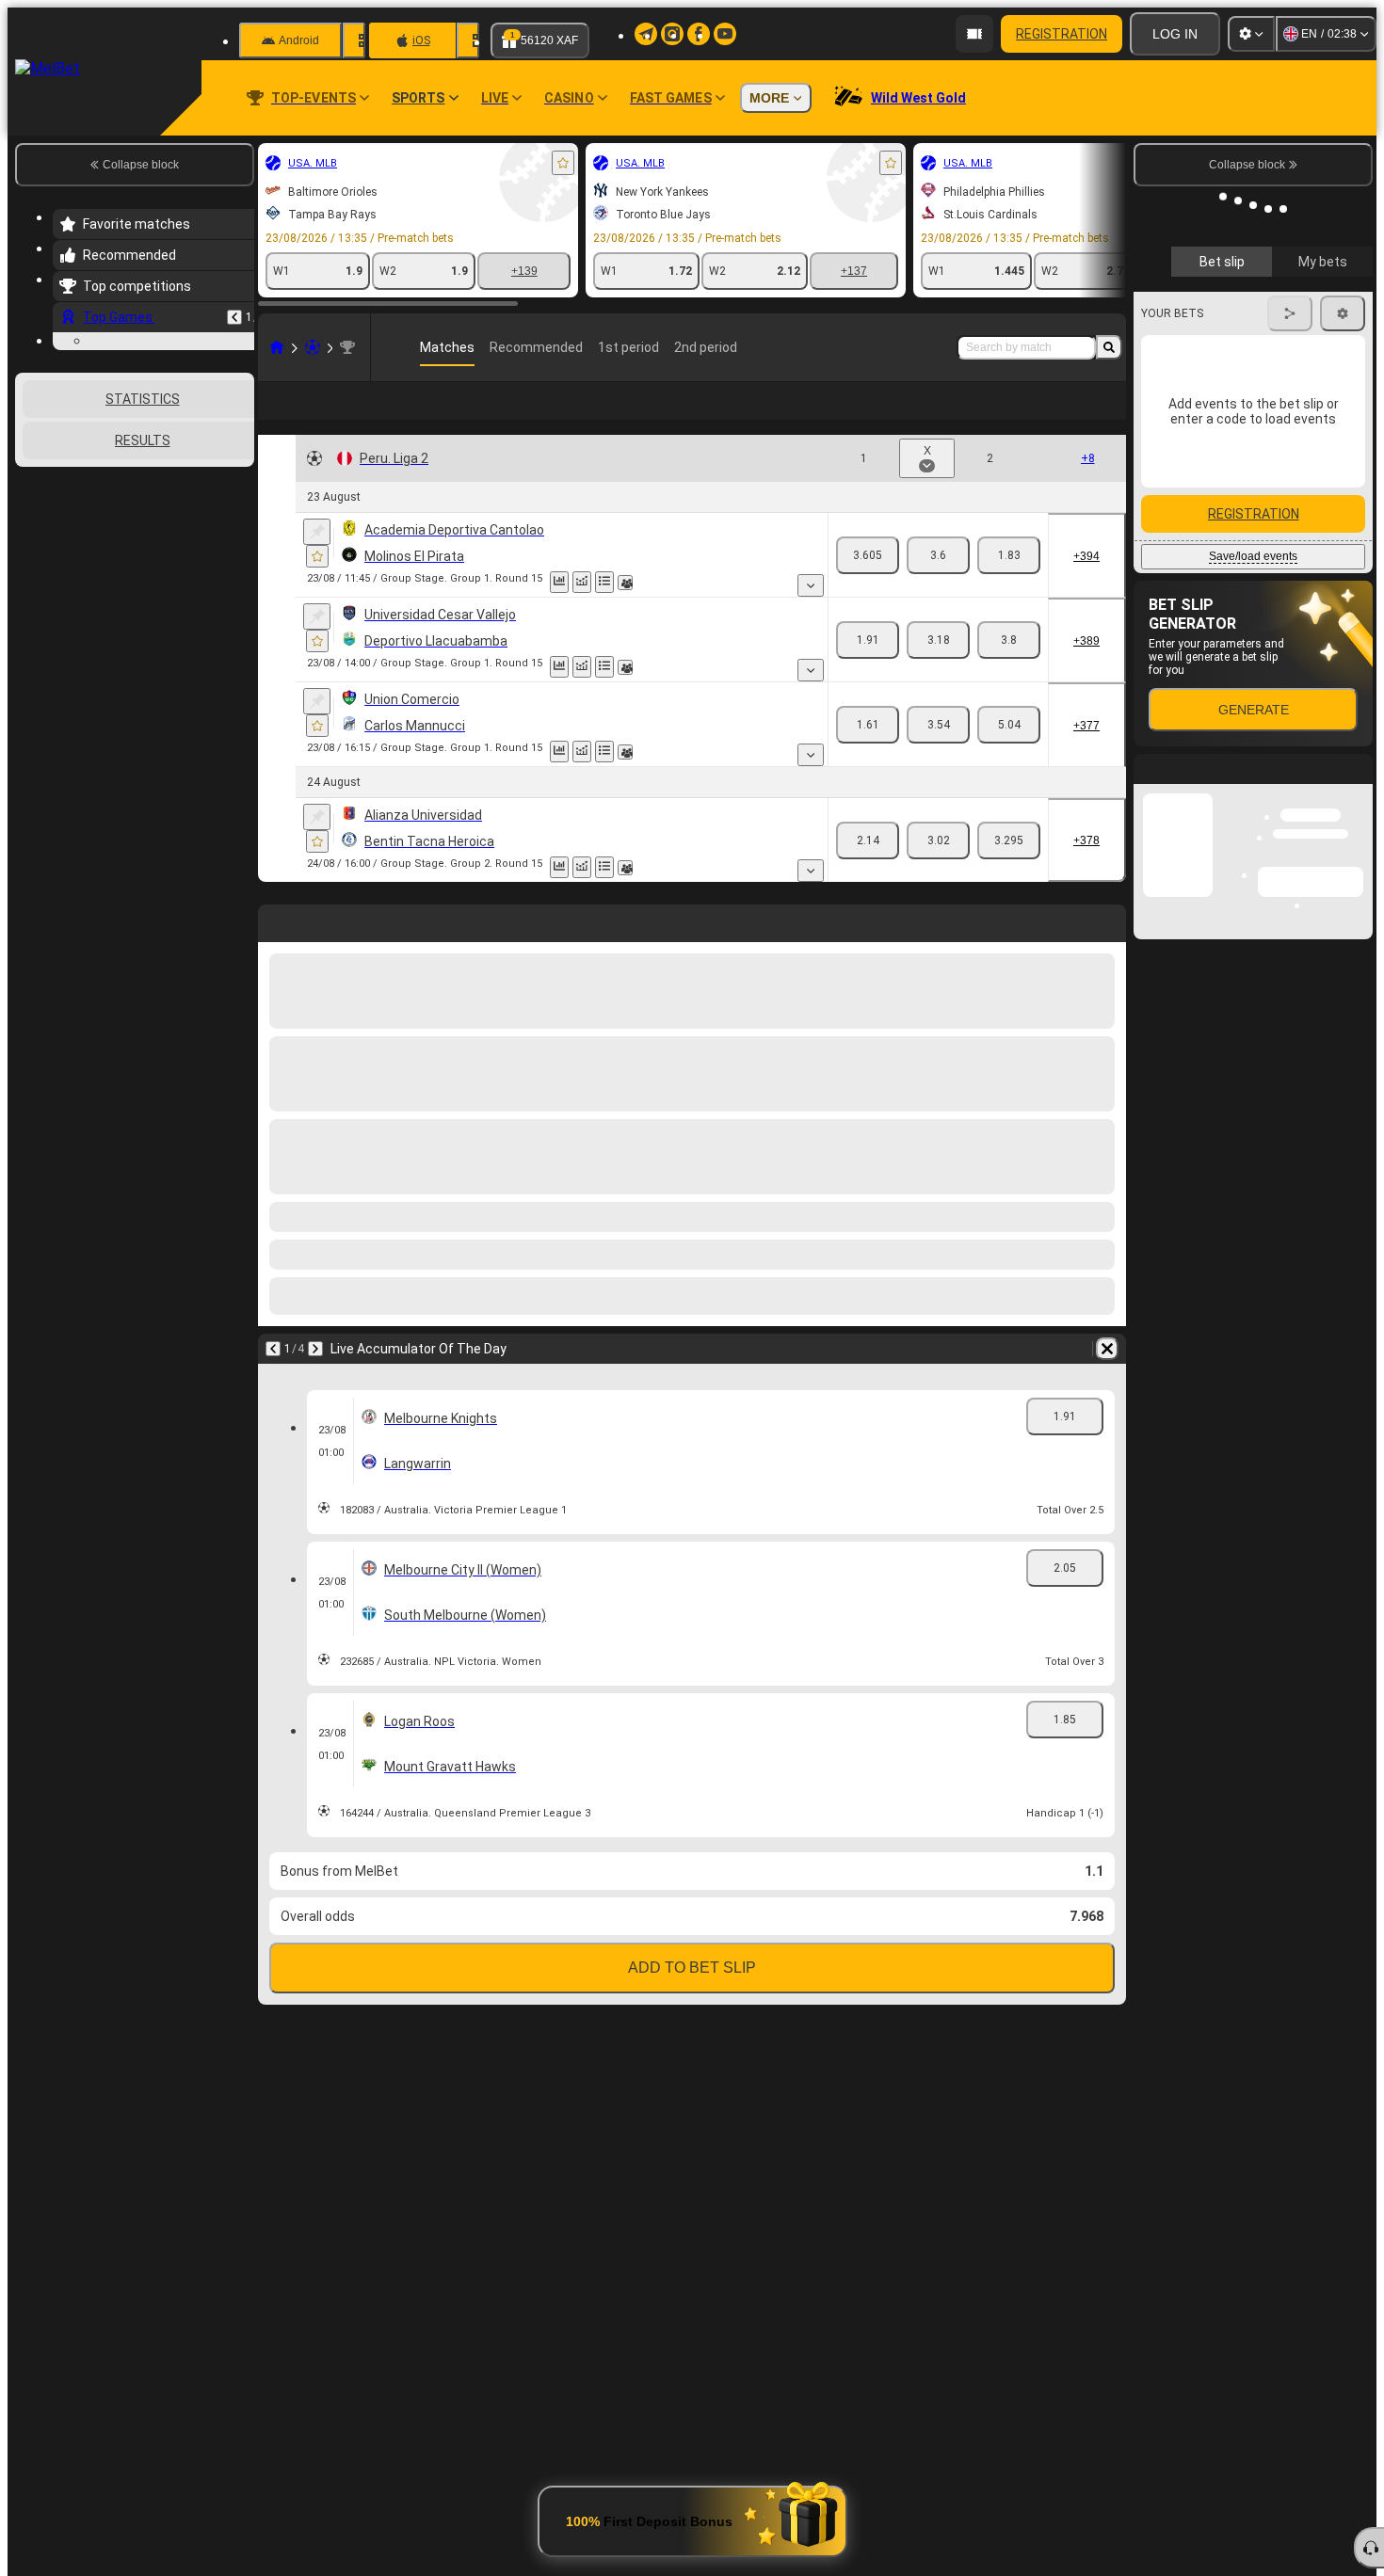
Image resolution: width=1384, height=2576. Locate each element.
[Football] (313, 347)
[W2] (1009, 585)
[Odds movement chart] (582, 612)
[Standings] (604, 612)
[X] (938, 585)
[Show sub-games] (811, 616)
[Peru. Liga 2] (347, 347)
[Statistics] (559, 612)
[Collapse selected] (215, 585)
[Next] (315, 1379)
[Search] (1109, 347)
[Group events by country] (238, 585)
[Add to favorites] (563, 163)
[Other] (1009, 416)
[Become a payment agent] (974, 34)
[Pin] (317, 562)
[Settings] (1251, 34)
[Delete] (1107, 1379)
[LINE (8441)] (277, 347)
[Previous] (234, 317)
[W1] (868, 585)
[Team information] (625, 613)
